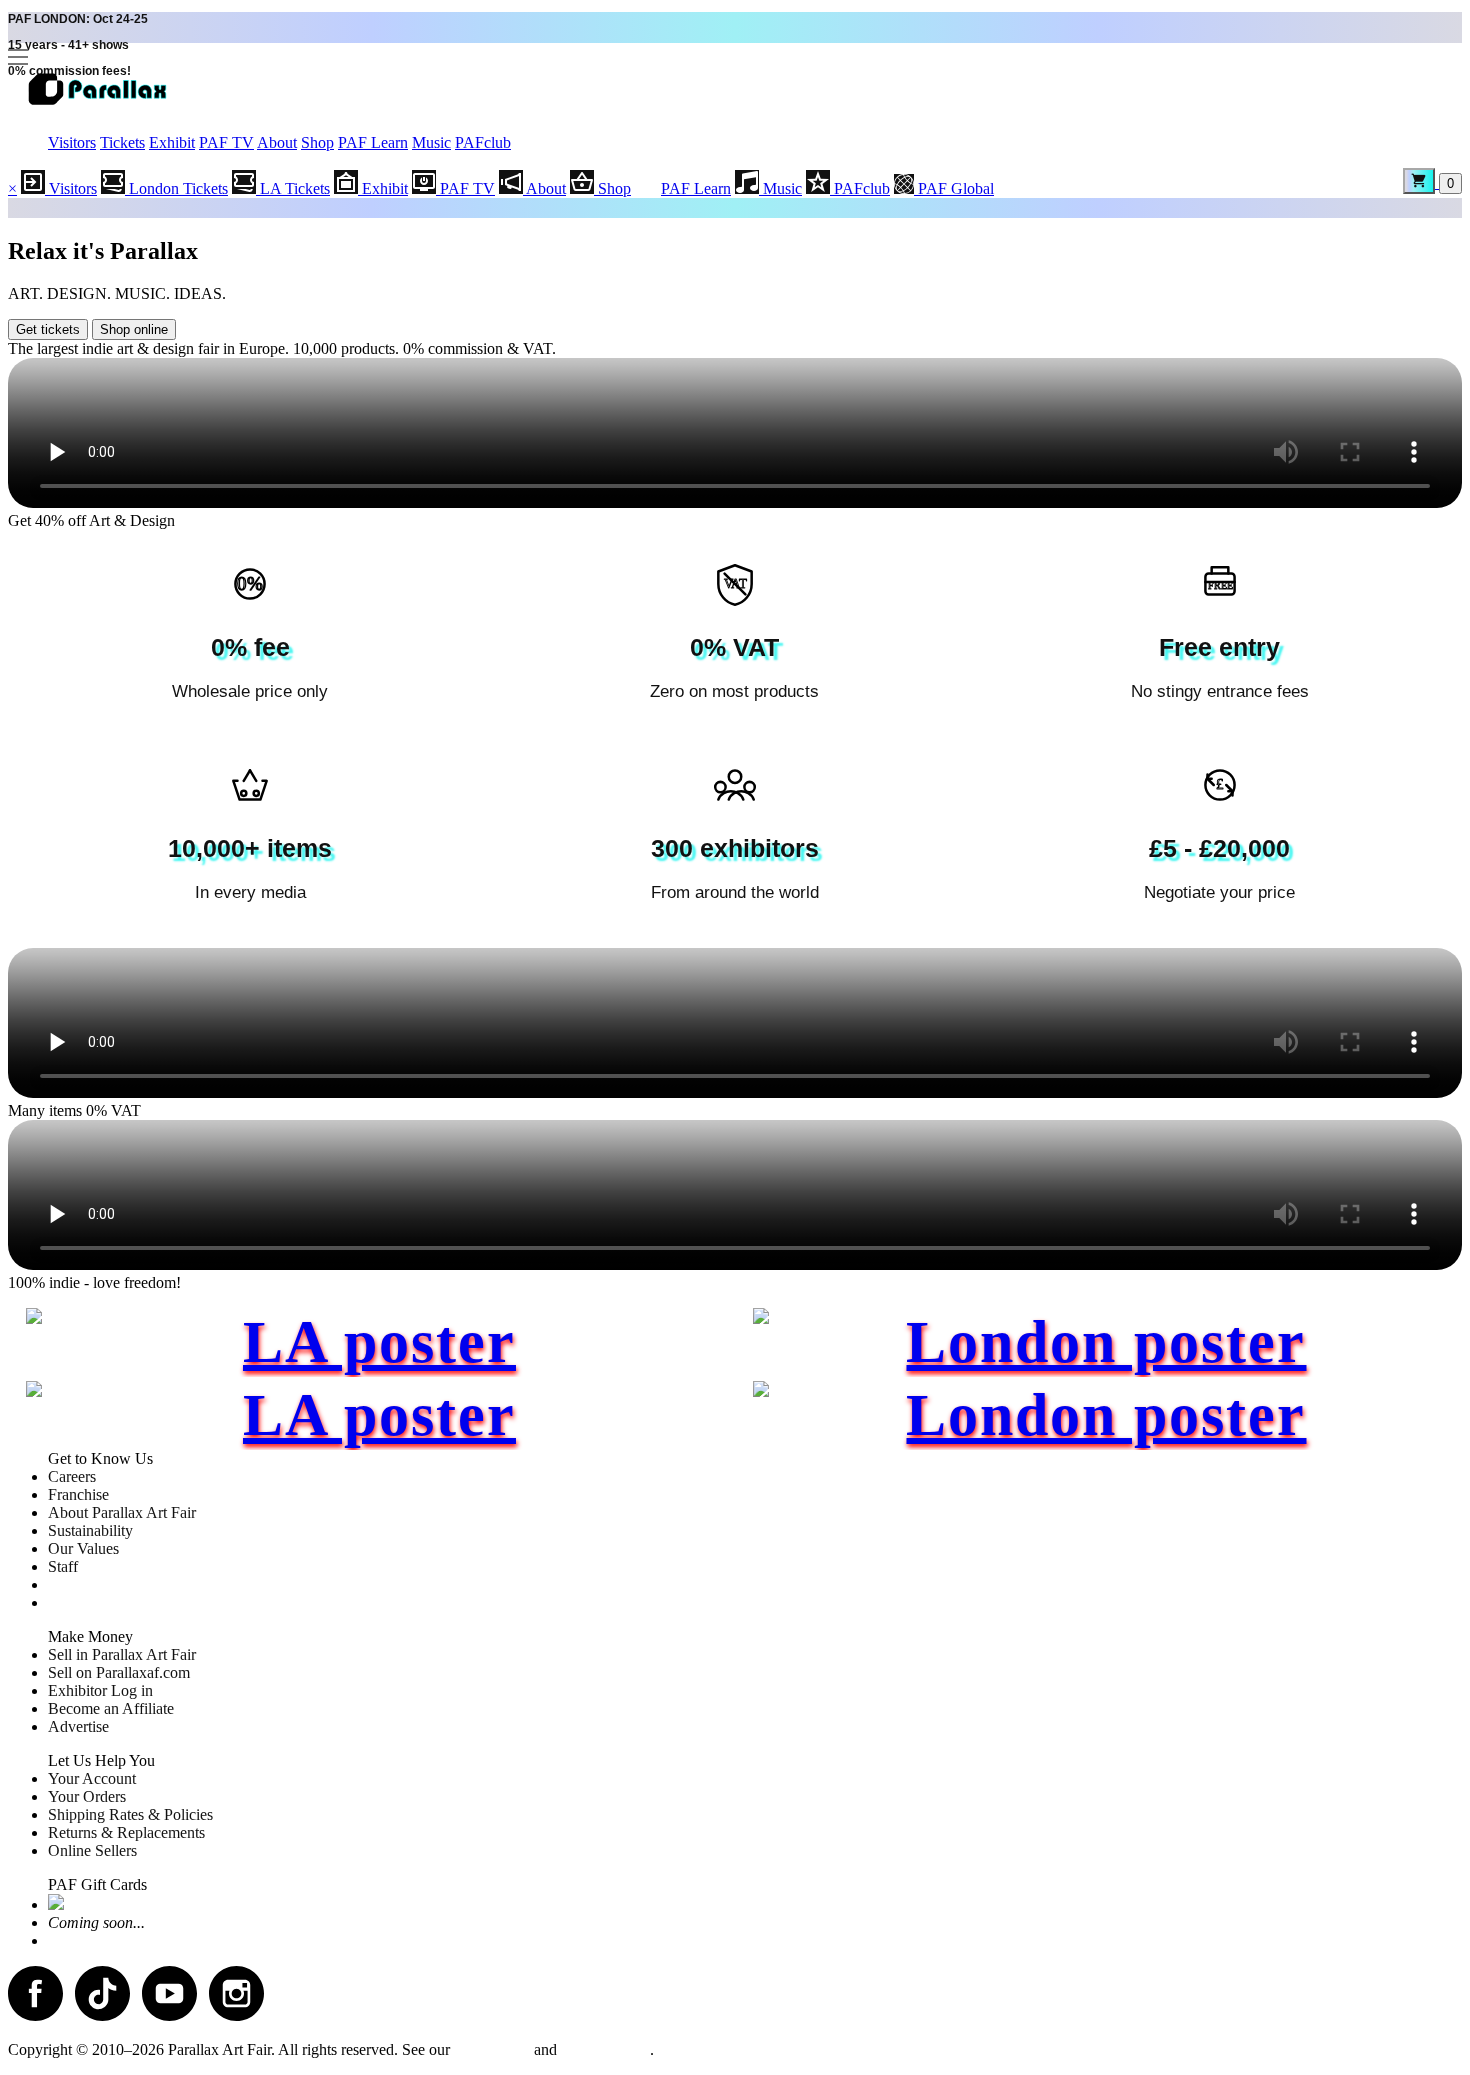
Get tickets (48, 329)
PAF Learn (373, 142)
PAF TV (226, 142)
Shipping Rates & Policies (130, 1814)
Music (431, 142)
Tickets (122, 142)
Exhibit (172, 142)
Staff (63, 1566)
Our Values (83, 1548)
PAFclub (483, 142)
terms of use (492, 2049)
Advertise (78, 1726)
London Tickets (176, 188)
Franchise (78, 1494)
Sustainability (90, 1530)
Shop (317, 142)
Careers (72, 1476)
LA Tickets (293, 188)
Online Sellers (92, 1850)
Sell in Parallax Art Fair (122, 1654)
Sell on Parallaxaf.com (119, 1672)
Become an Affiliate (111, 1708)
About (277, 142)
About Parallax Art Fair (122, 1512)
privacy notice (605, 2049)
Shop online (134, 329)
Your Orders (87, 1796)
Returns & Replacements (126, 1832)
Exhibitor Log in (100, 1690)
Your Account (92, 1778)
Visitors (72, 142)
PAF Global (954, 188)
